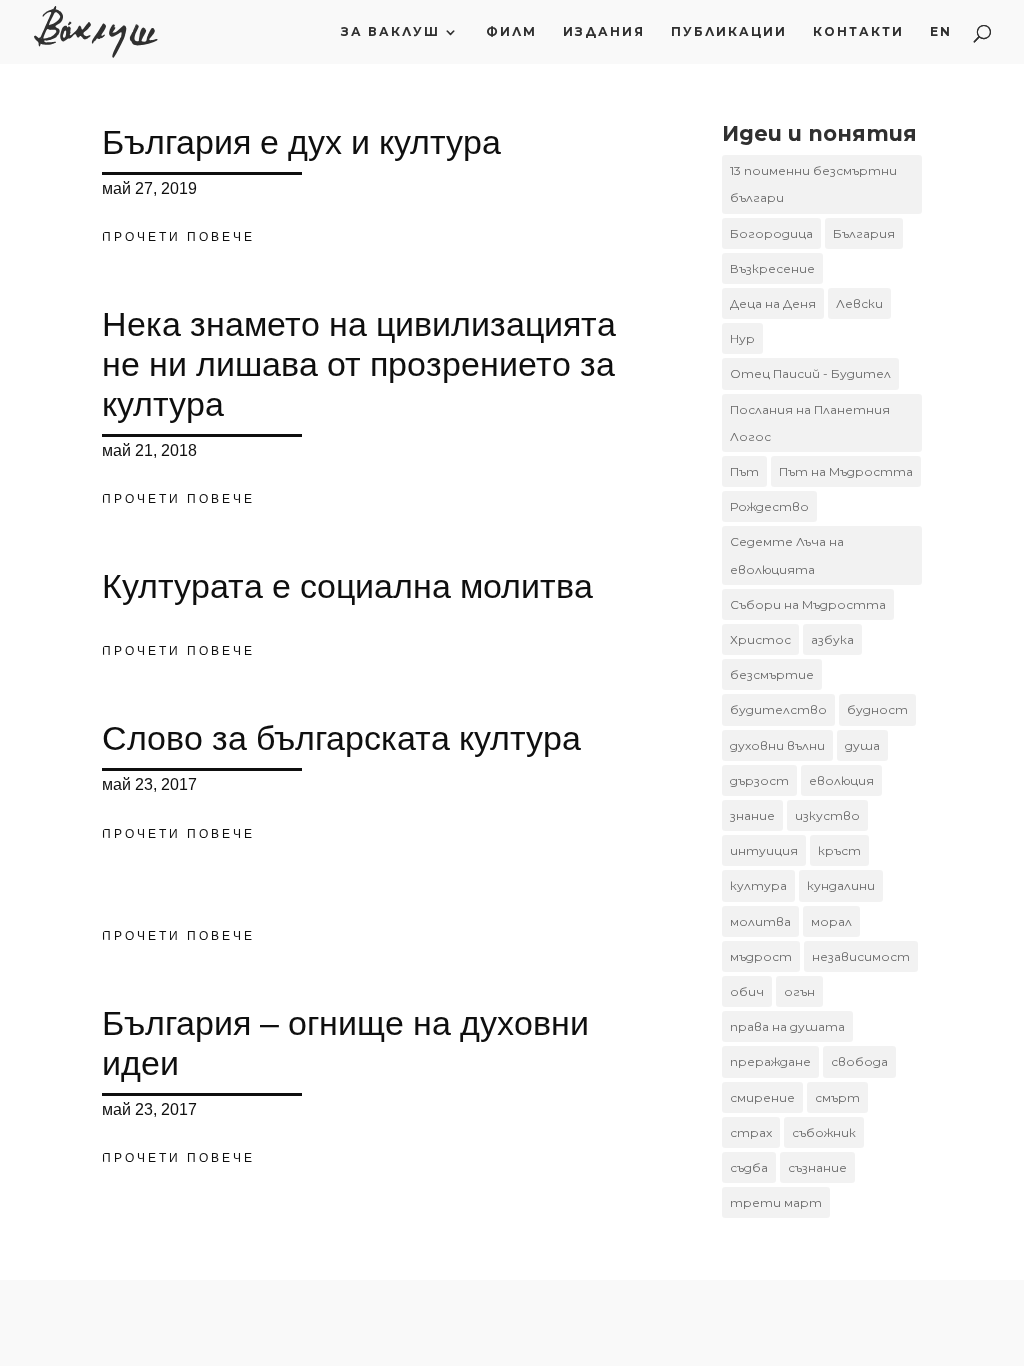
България (864, 233)
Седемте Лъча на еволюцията (787, 555)
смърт (837, 1097)
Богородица (771, 233)
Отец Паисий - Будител (810, 373)
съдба (749, 1167)
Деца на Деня (773, 303)
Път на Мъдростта (846, 471)
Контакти (858, 32)
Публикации (729, 32)
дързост (759, 780)
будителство (778, 709)
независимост (861, 956)
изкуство (827, 815)
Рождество (769, 506)
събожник (824, 1132)
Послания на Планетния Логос (810, 423)
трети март (776, 1202)
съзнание (817, 1167)
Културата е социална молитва (347, 586)
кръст (839, 850)
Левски (859, 303)
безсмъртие (772, 674)
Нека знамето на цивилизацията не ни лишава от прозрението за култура (359, 364)
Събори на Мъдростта (808, 604)
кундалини (841, 885)
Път (744, 471)
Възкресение (772, 268)
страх (751, 1132)
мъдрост (761, 956)
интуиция (764, 850)
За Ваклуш (390, 32)
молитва (760, 921)
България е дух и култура (301, 142)
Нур (742, 338)
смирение (762, 1097)
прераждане (770, 1061)
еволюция (841, 780)
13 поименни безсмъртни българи (813, 184)
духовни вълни (777, 745)
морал (831, 921)
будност (877, 709)
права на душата (787, 1026)
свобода (859, 1061)
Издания (604, 32)
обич (747, 991)
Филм (511, 32)
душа (862, 745)
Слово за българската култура (341, 738)
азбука (832, 639)
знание (752, 815)
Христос (760, 639)
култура (758, 885)
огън (799, 991)
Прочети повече (178, 237)
